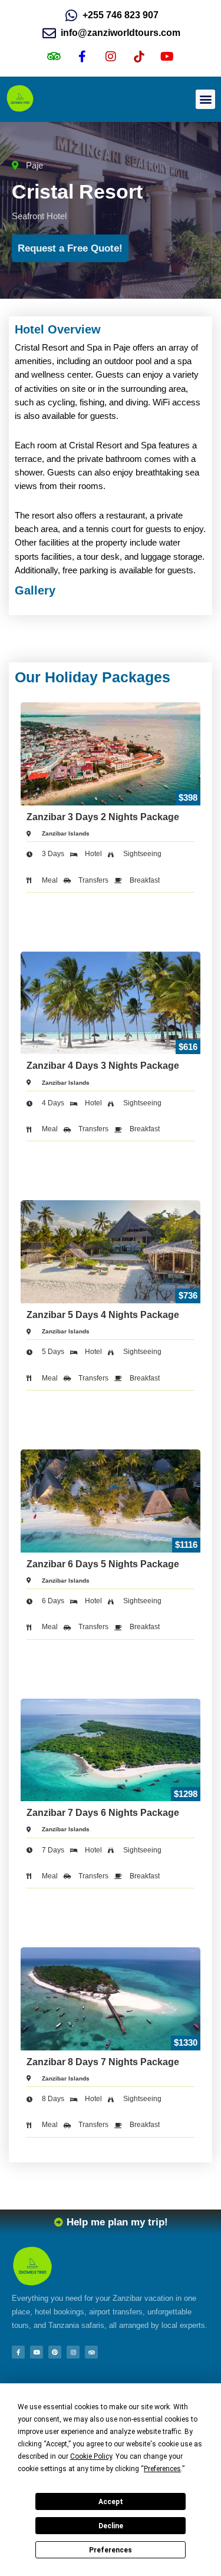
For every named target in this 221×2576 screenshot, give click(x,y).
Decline (111, 2526)
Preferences (111, 2550)
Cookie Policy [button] (91, 2456)
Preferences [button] (162, 2469)
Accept (111, 2502)
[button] (205, 99)
